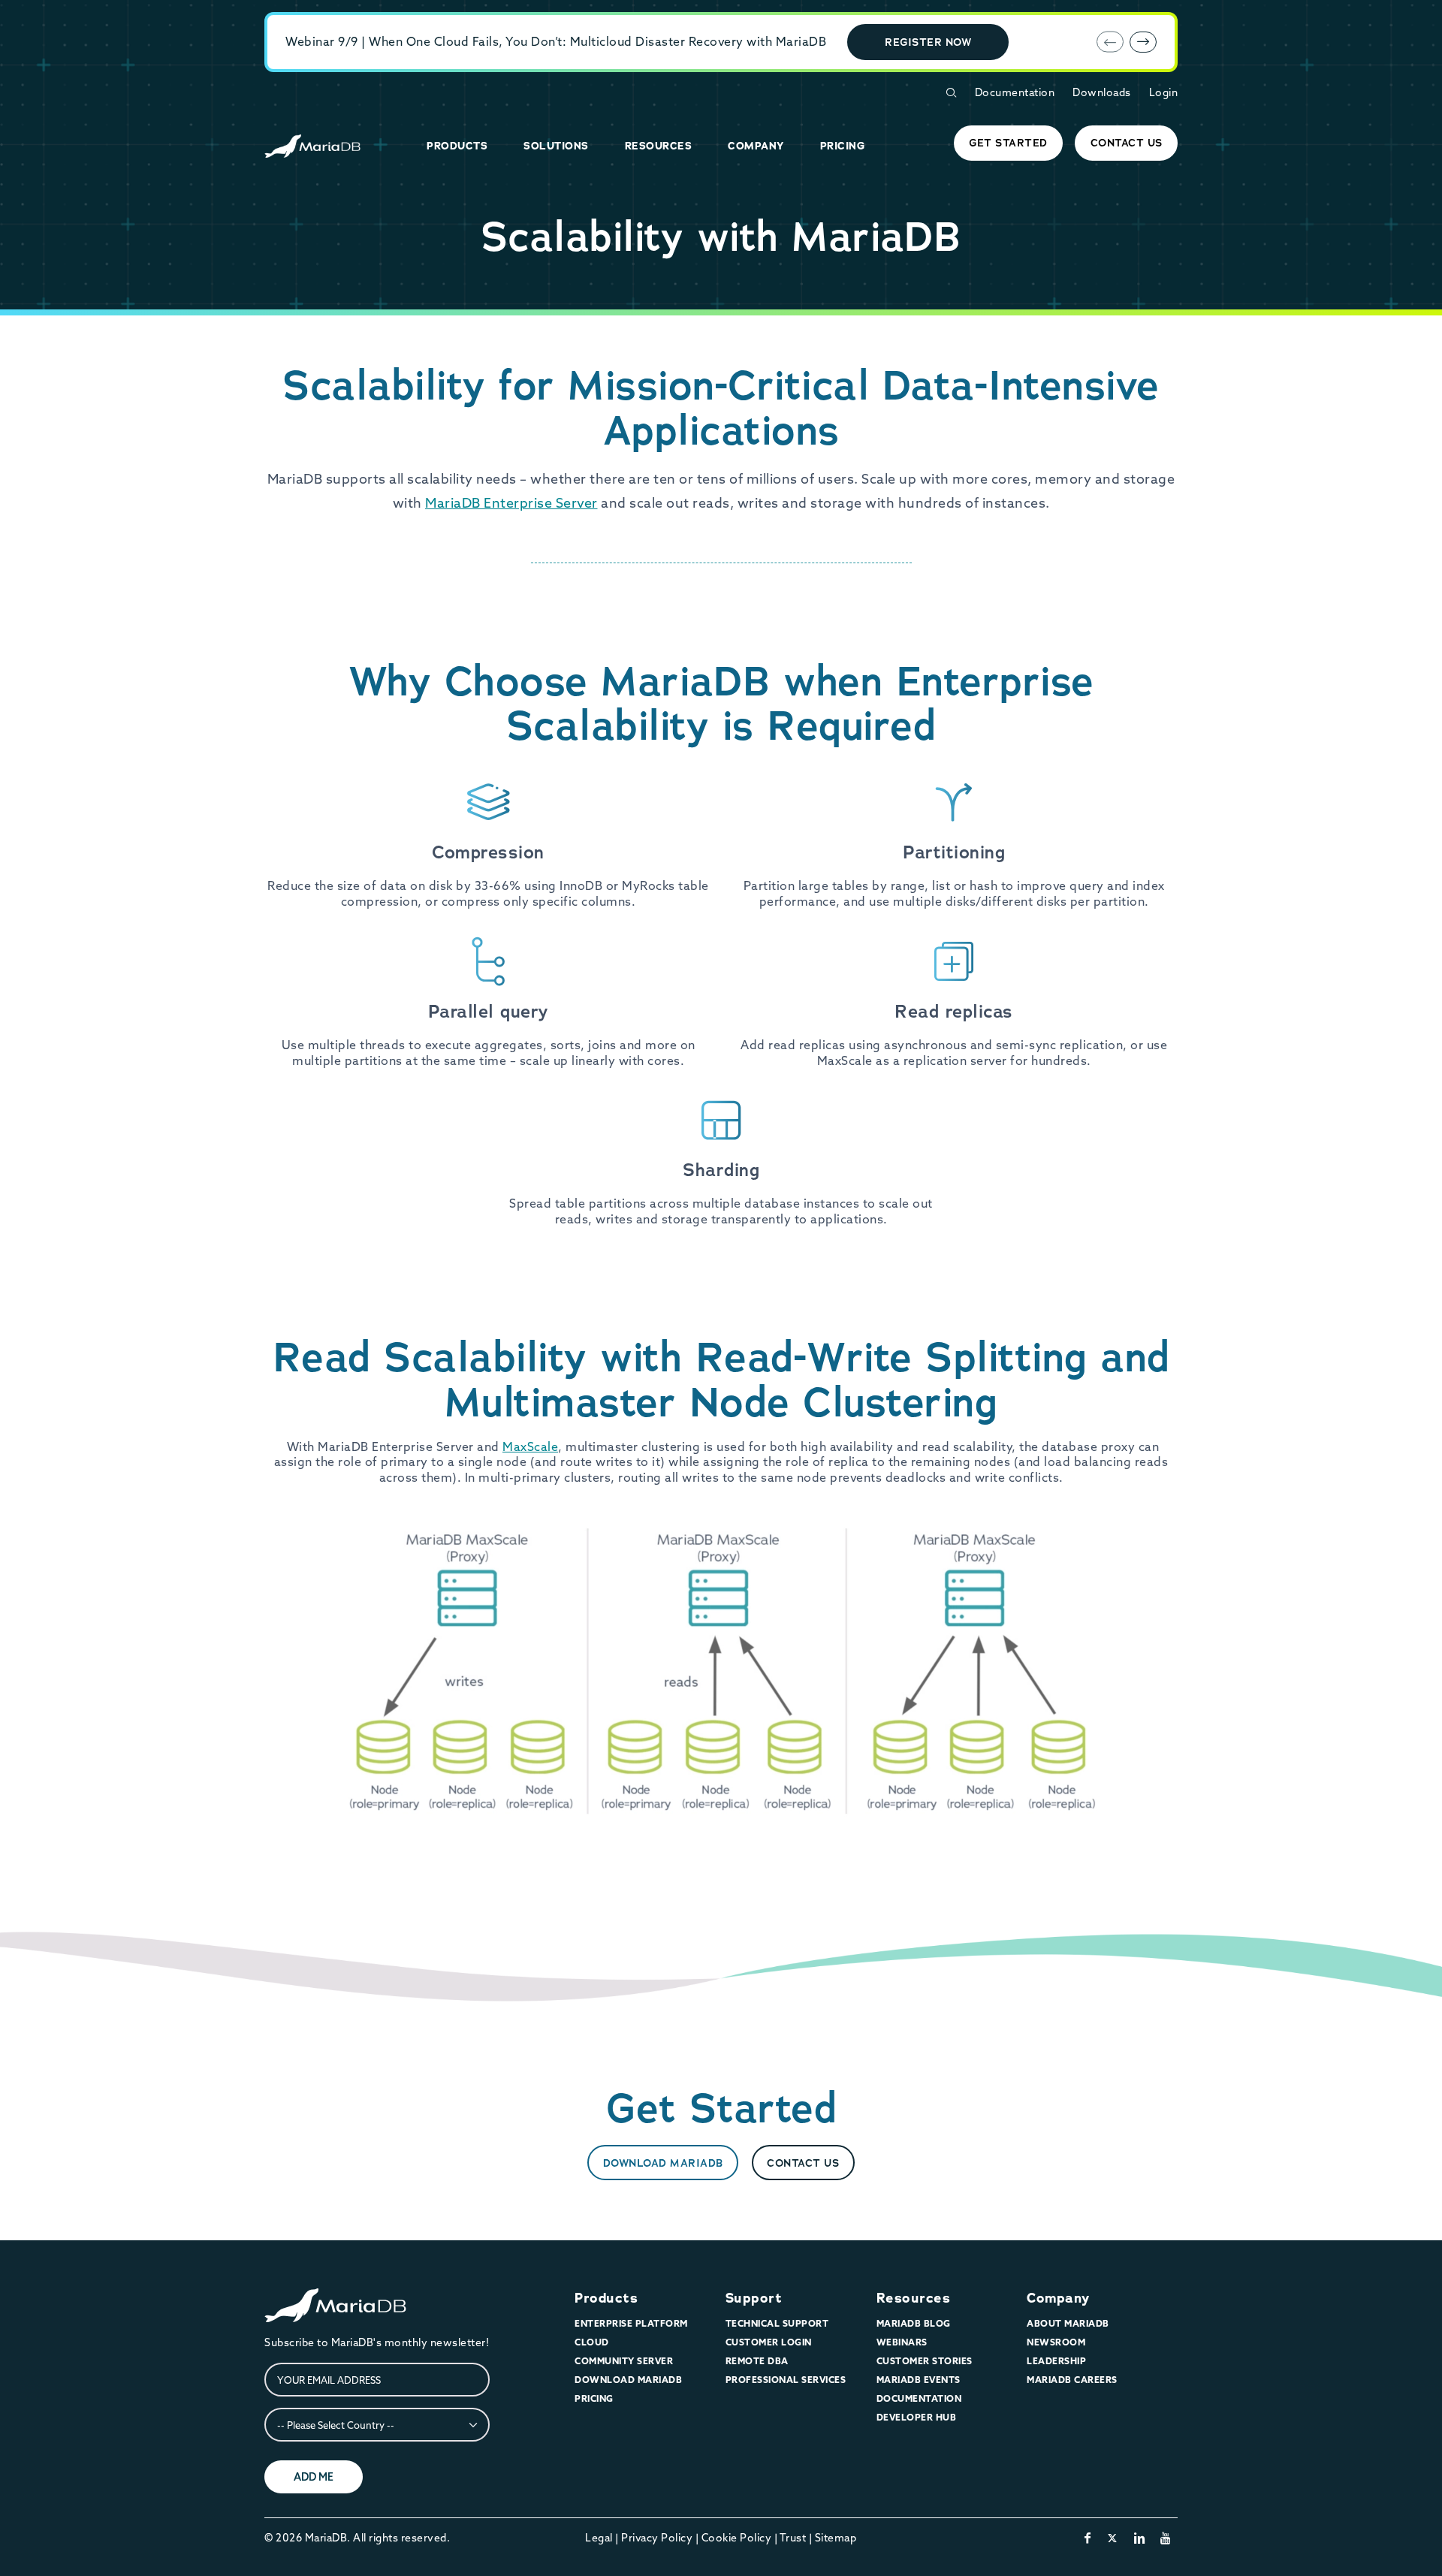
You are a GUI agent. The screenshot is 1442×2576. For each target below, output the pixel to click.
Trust (793, 2538)
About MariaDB (1068, 2323)
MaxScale (530, 1446)
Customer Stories (925, 2361)
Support (754, 2298)
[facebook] (1088, 2538)
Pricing (594, 2398)
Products (606, 2298)
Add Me (314, 2477)
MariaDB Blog (914, 2323)
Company (1058, 2298)
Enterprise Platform (631, 2323)
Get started (1008, 143)
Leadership (1056, 2361)
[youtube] (1166, 2538)
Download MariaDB (663, 2163)
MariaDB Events (919, 2380)
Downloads (1102, 92)
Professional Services (786, 2380)
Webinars (902, 2342)
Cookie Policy (737, 2538)
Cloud (592, 2342)
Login (1164, 92)
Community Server (624, 2361)
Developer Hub (917, 2417)
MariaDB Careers (1072, 2380)
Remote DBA (757, 2361)
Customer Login (769, 2342)
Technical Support (777, 2323)
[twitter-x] (1113, 2538)
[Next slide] (1143, 42)
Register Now (928, 42)
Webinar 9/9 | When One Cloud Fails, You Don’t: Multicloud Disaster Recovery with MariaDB (556, 41)
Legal (599, 2538)
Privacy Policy (657, 2538)
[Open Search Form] (951, 93)
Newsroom (1056, 2342)
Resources (914, 2298)
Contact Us (1127, 143)
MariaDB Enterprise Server (511, 503)
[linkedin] (1140, 2538)
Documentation (1015, 92)
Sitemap (836, 2538)
